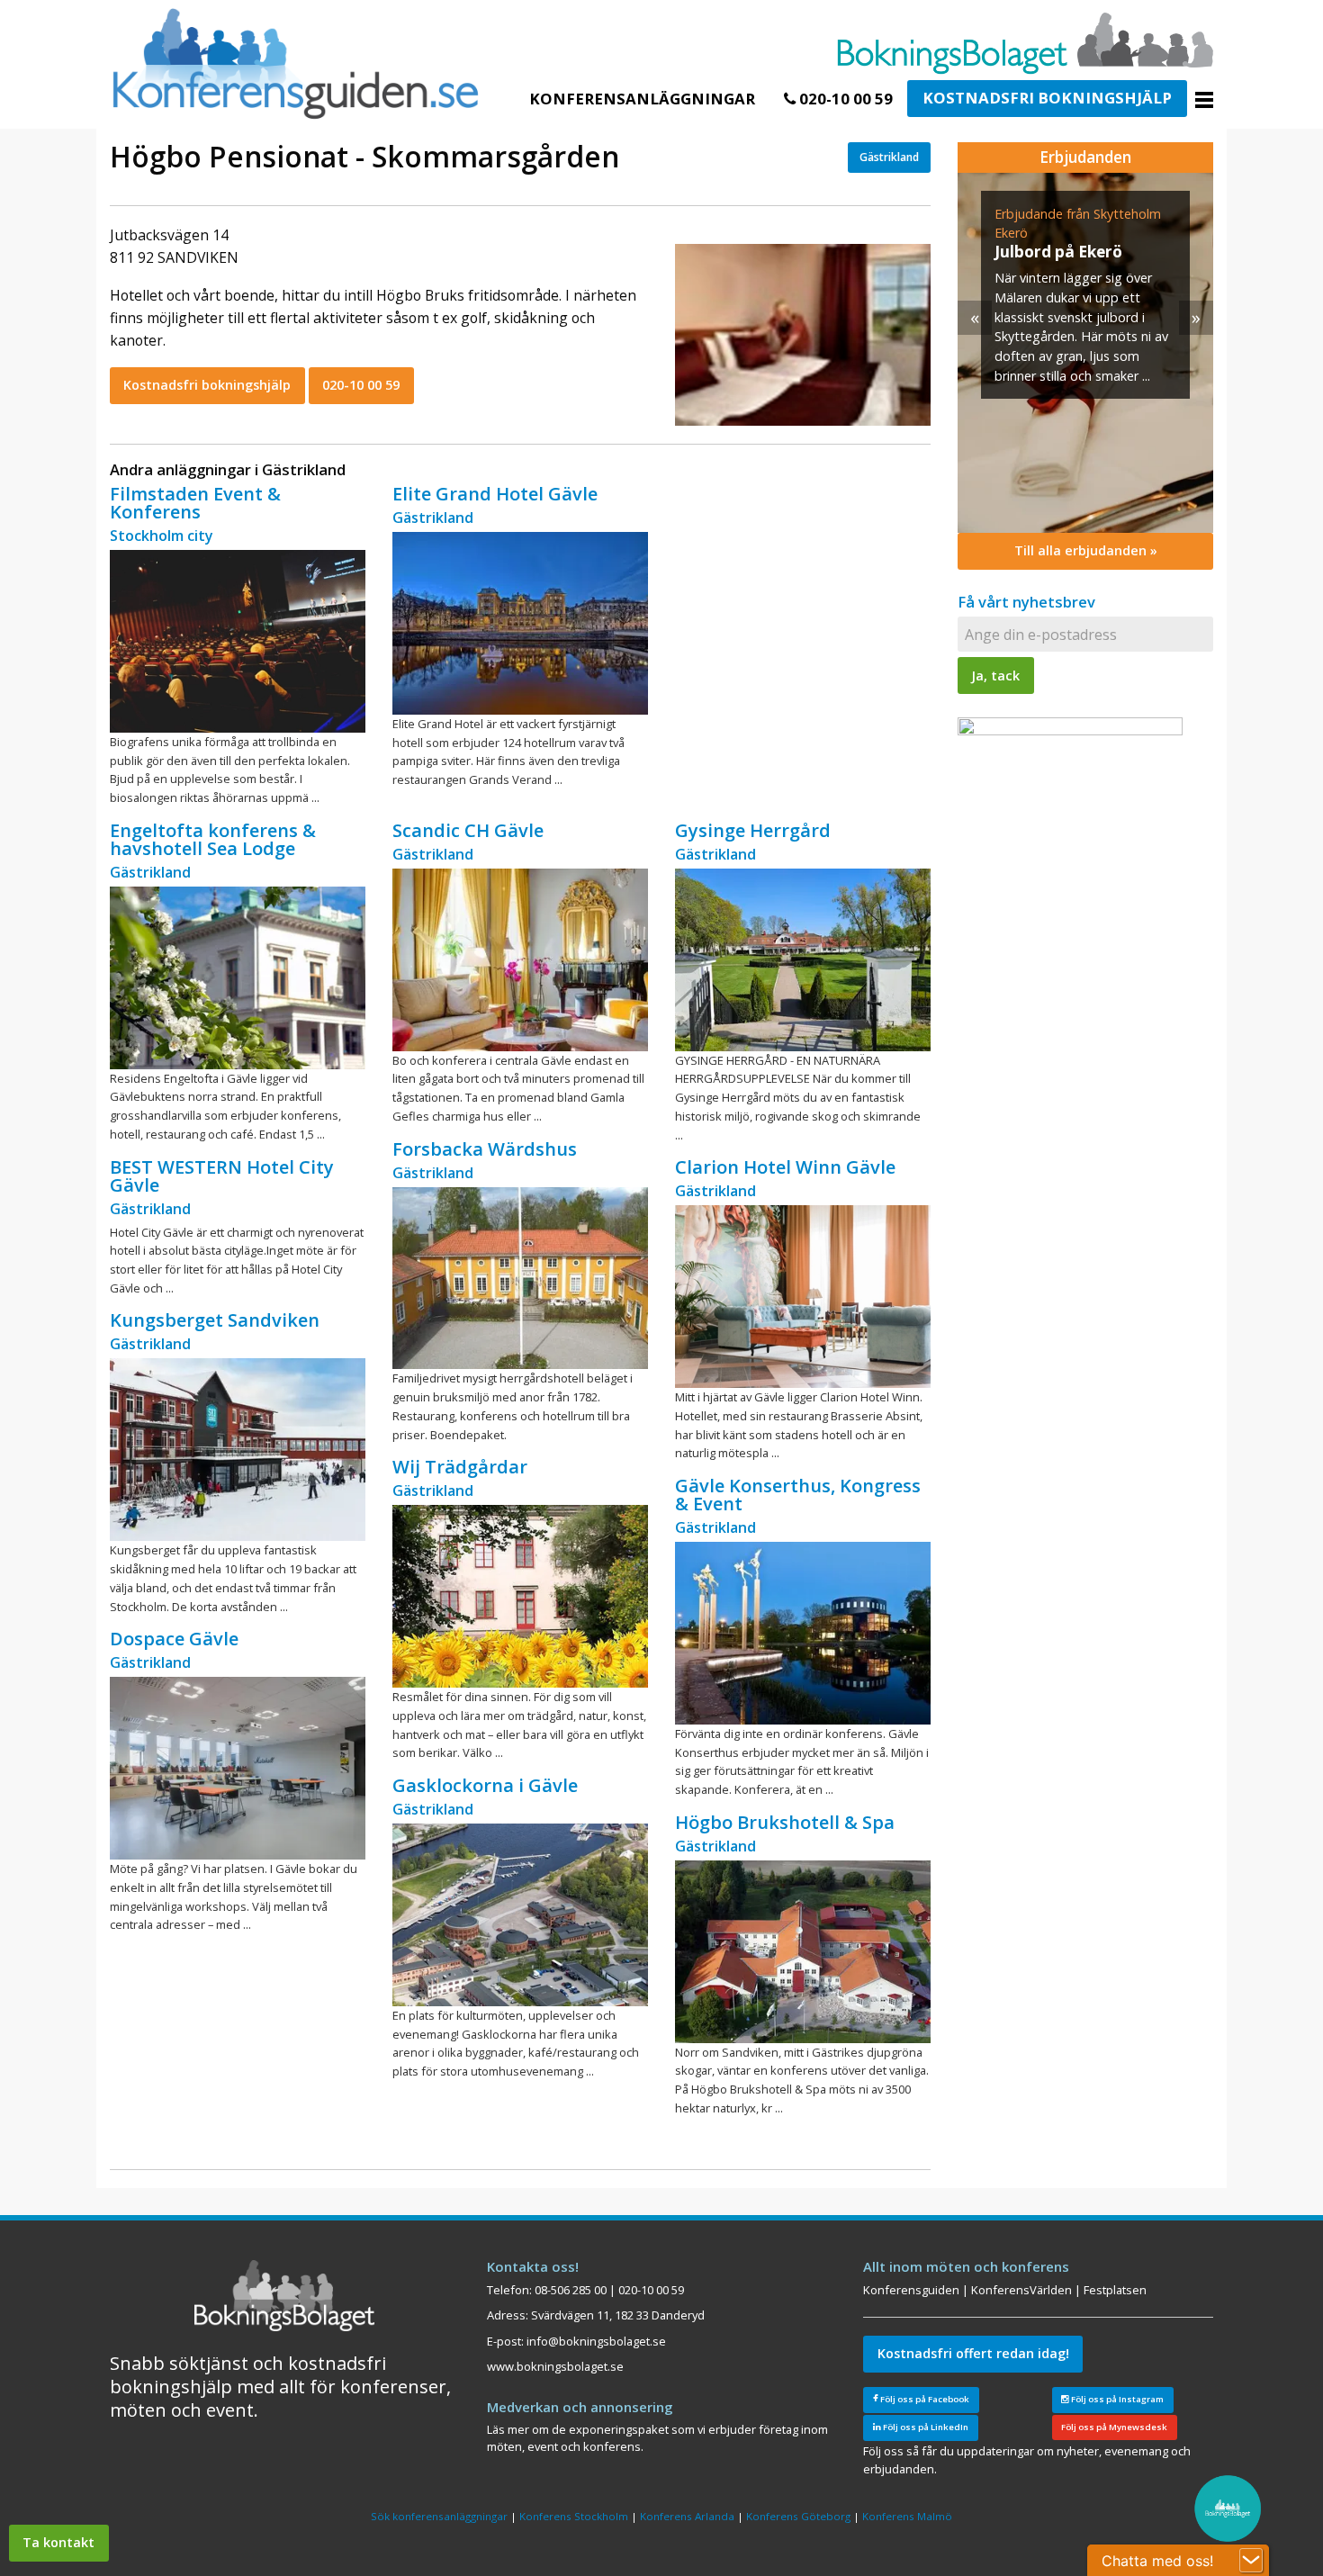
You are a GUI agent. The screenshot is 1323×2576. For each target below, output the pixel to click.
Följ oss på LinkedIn (925, 2427)
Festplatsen (1115, 2290)
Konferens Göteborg (798, 2516)
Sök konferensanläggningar (439, 2516)
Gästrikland (889, 157)
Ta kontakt (58, 2542)
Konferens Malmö (907, 2516)
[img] (1085, 353)
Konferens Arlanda (687, 2516)
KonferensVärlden (1021, 2290)
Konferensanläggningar (642, 99)
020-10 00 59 (844, 99)
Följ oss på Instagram (1116, 2399)
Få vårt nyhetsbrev (1026, 602)
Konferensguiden (911, 2290)
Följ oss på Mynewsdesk (1114, 2427)
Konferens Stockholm (574, 2516)
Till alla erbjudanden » (1086, 550)
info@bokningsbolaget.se (596, 2341)
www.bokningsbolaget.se (555, 2366)
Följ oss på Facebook (924, 2399)
